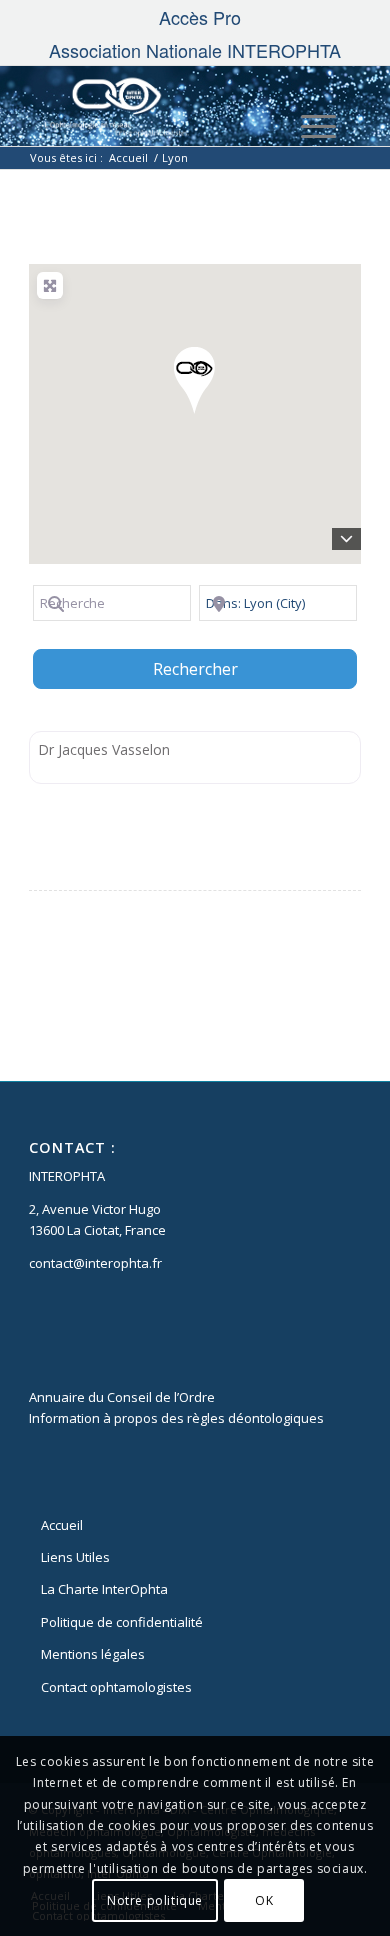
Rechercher (220, 668)
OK (264, 1900)
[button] (194, 380)
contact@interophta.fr (95, 1263)
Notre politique (155, 1900)
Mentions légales (93, 1654)
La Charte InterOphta (104, 1589)
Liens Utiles (75, 1557)
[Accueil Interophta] (161, 106)
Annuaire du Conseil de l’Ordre (122, 1397)
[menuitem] (200, 17)
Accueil (62, 1525)
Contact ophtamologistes (116, 1687)
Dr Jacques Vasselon (104, 749)
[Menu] (308, 126)
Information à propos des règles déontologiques (176, 1418)
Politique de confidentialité (122, 1622)
